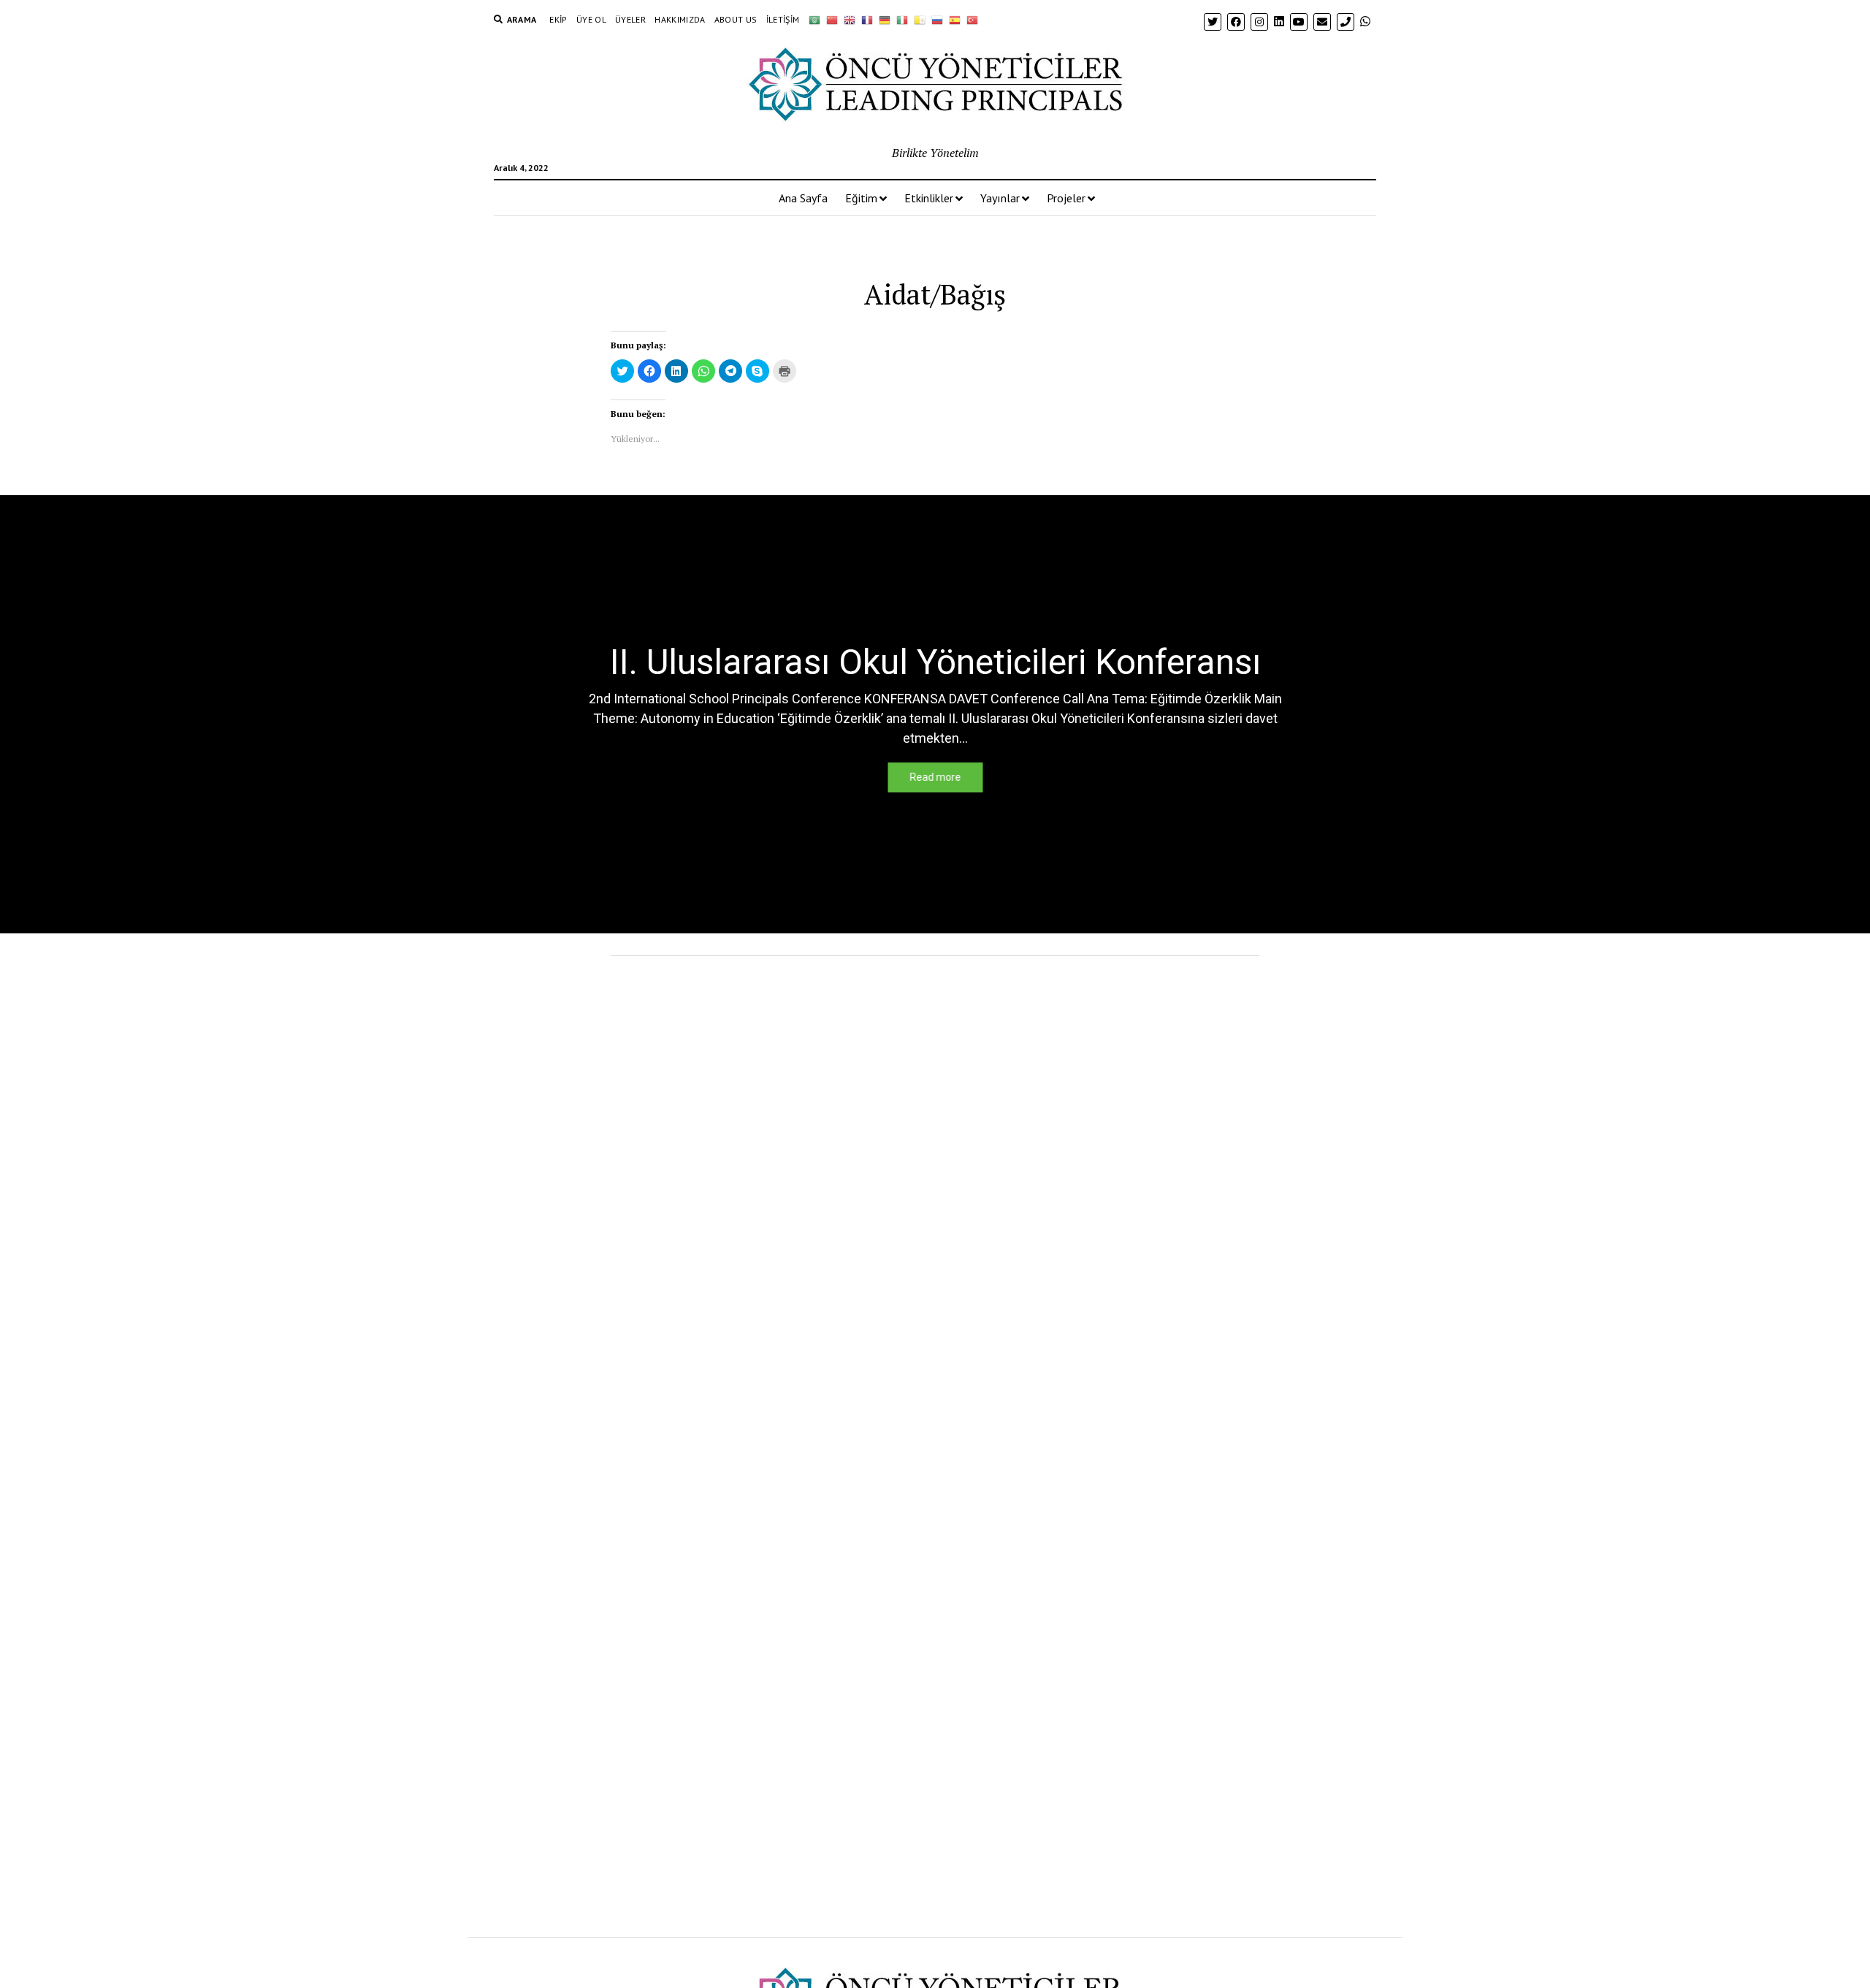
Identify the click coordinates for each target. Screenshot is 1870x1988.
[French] (867, 20)
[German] (885, 20)
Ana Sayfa (803, 198)
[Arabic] (814, 20)
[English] (850, 20)
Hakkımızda (680, 19)
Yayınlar (1000, 198)
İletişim (783, 19)
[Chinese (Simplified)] (832, 20)
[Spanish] (955, 20)
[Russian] (937, 20)
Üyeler (630, 19)
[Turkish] (972, 20)
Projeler (1066, 198)
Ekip (558, 19)
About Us (736, 19)
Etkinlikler (929, 198)
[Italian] (902, 20)
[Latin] (920, 20)
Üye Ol (591, 19)
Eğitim (861, 198)
